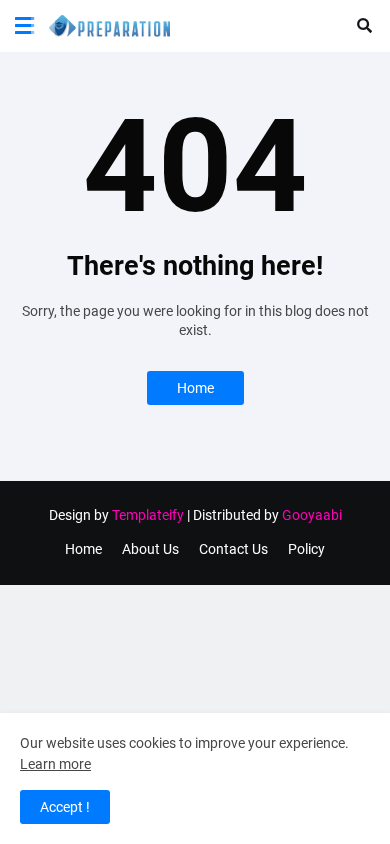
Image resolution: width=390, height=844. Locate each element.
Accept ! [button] (65, 807)
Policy (306, 549)
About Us (150, 549)
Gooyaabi (312, 515)
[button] (24, 26)
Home (195, 388)
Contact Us (233, 549)
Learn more (55, 764)
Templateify (148, 515)
